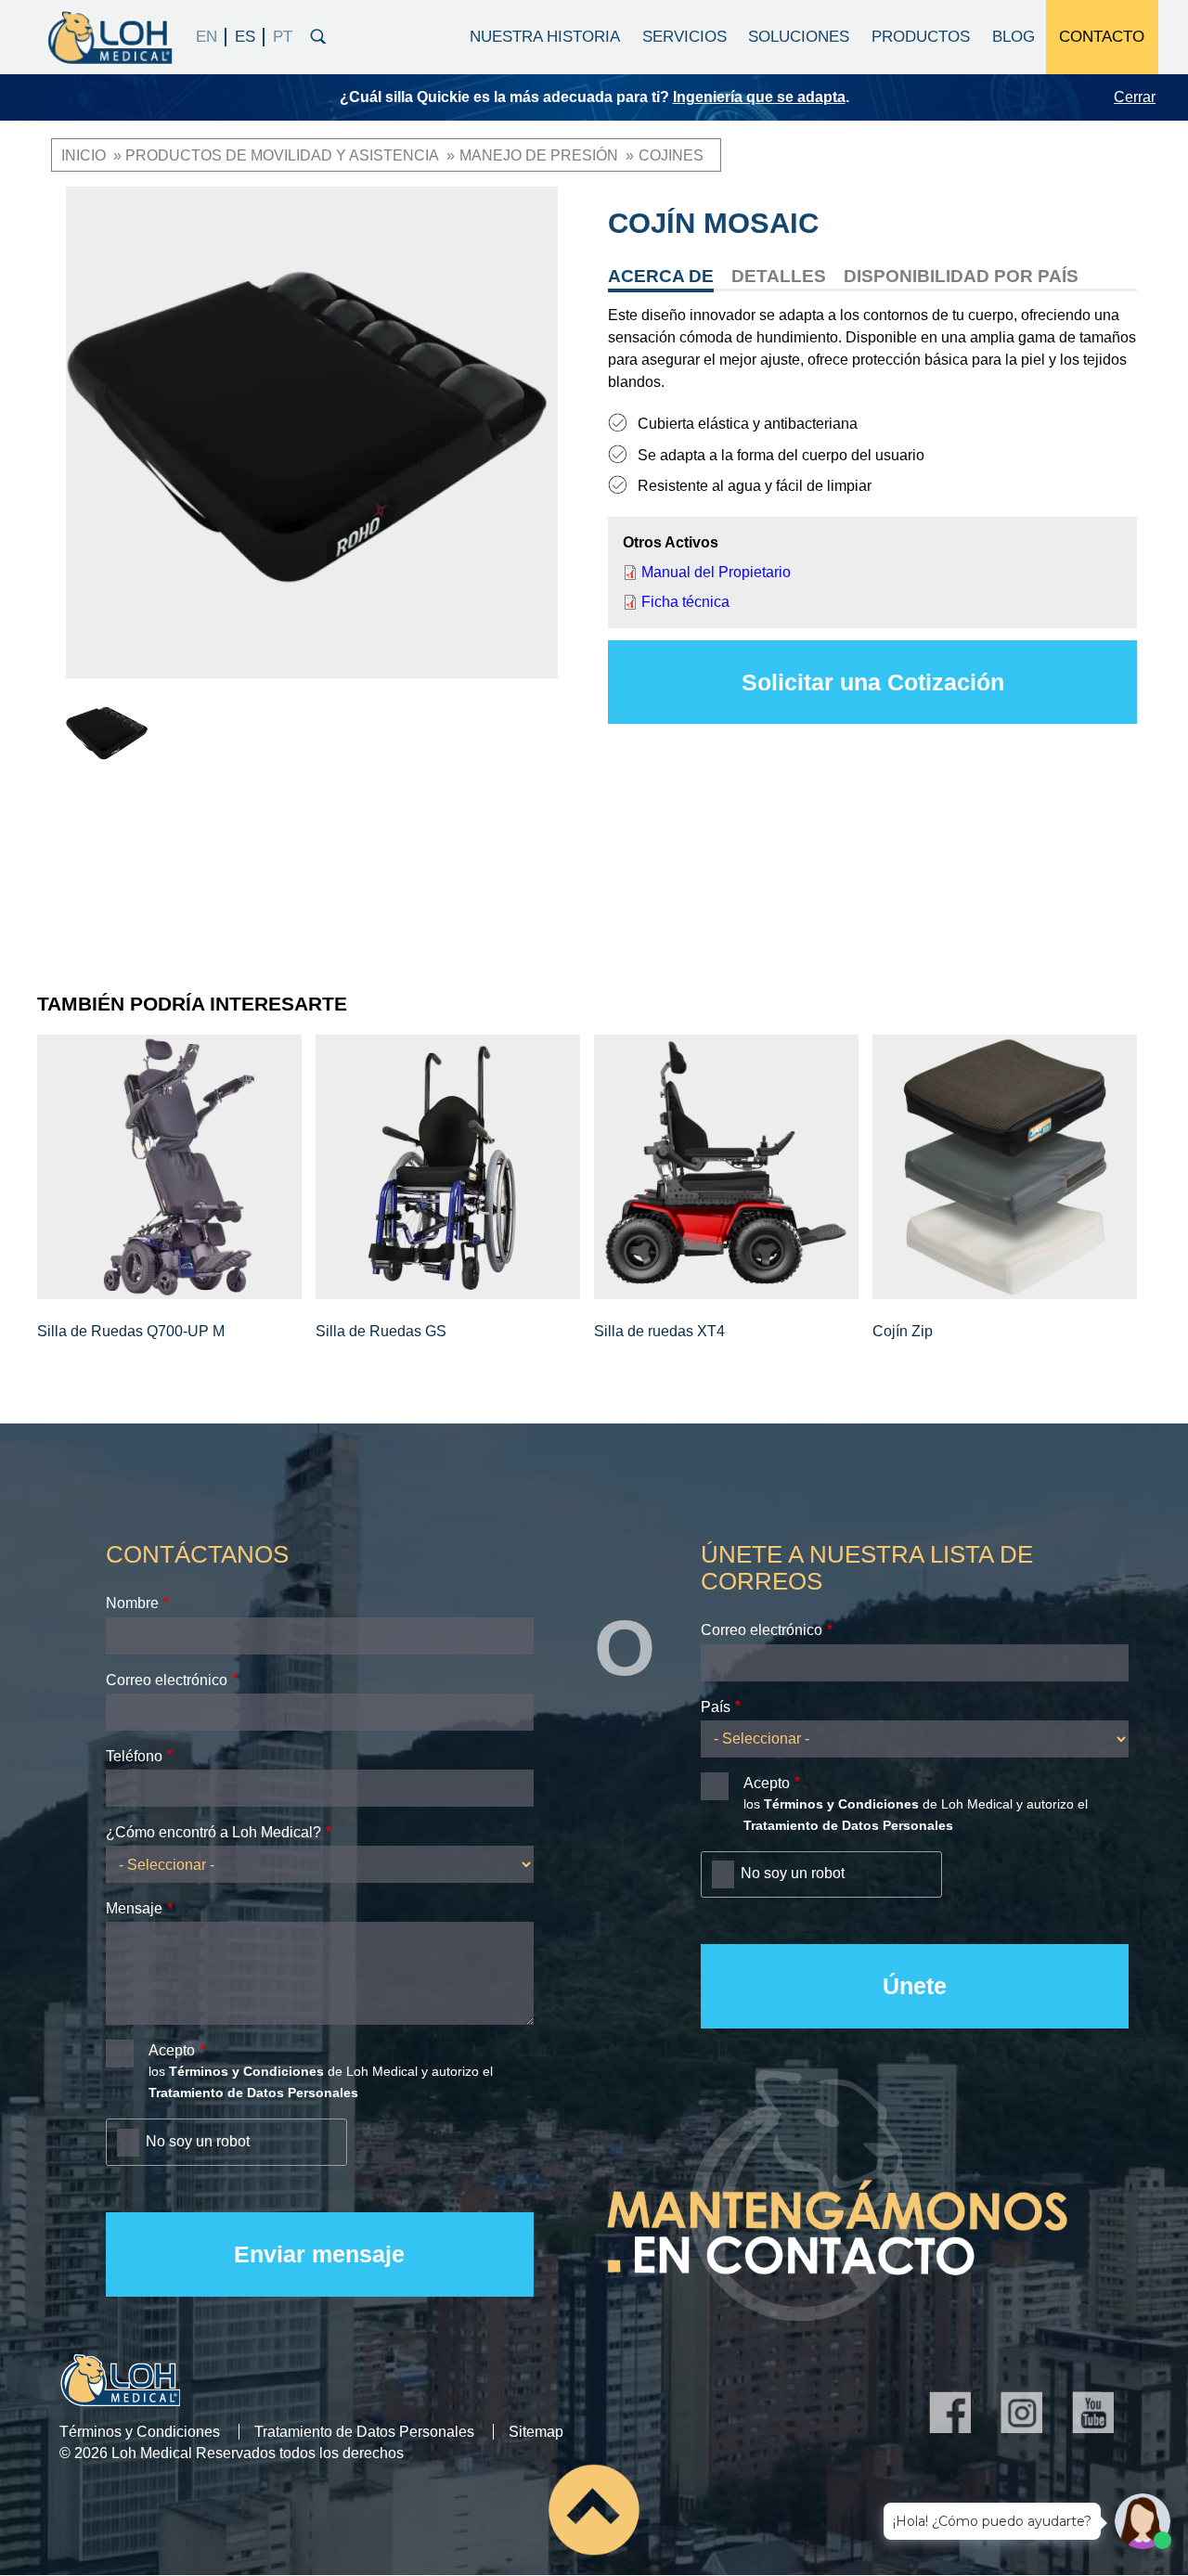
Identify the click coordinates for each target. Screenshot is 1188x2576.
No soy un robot (198, 2141)
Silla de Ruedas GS (381, 1331)
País (716, 1707)
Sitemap (536, 2432)
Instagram (1021, 2412)
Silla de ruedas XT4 (659, 1331)
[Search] (318, 34)
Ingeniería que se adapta (759, 97)
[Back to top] (594, 2509)
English (207, 37)
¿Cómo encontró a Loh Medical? (213, 1832)
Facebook (950, 2412)
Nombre (132, 1603)
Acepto (172, 2050)
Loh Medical (109, 37)
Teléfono (134, 1756)
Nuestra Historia (545, 37)
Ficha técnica (685, 602)
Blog (1014, 37)
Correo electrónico (167, 1680)
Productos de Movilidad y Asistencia (282, 155)
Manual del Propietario (716, 572)
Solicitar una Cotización (873, 682)
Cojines (671, 155)
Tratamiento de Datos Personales (364, 2432)
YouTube (1093, 2412)
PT (282, 37)
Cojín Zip (903, 1331)
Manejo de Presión (539, 155)
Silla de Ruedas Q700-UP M (131, 1331)
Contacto (1102, 37)
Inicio (84, 155)
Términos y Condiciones (140, 2432)
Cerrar (1135, 97)
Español (245, 37)
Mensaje (134, 1908)
